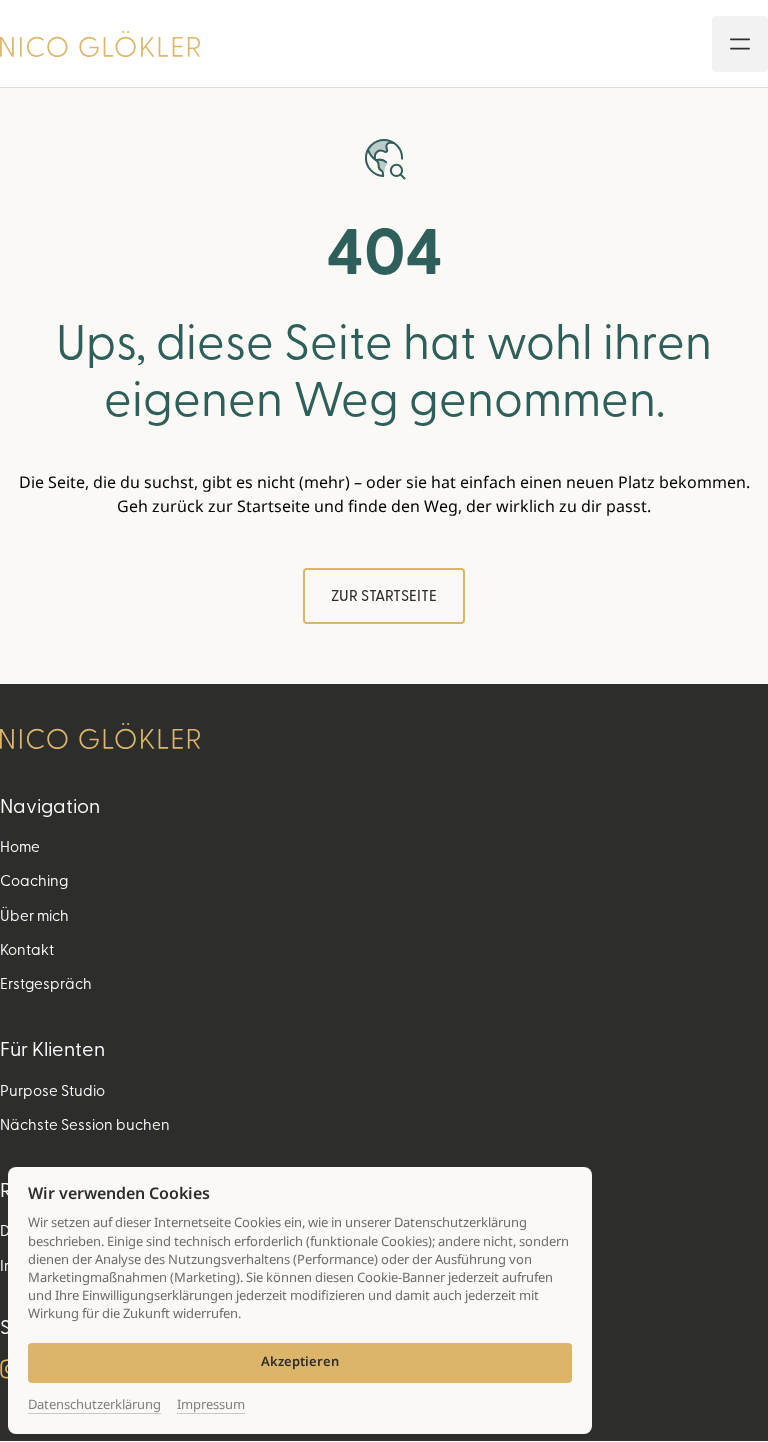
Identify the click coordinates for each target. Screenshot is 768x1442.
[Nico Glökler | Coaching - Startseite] (100, 44)
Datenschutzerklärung (94, 1405)
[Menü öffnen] (740, 44)
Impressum (211, 1405)
